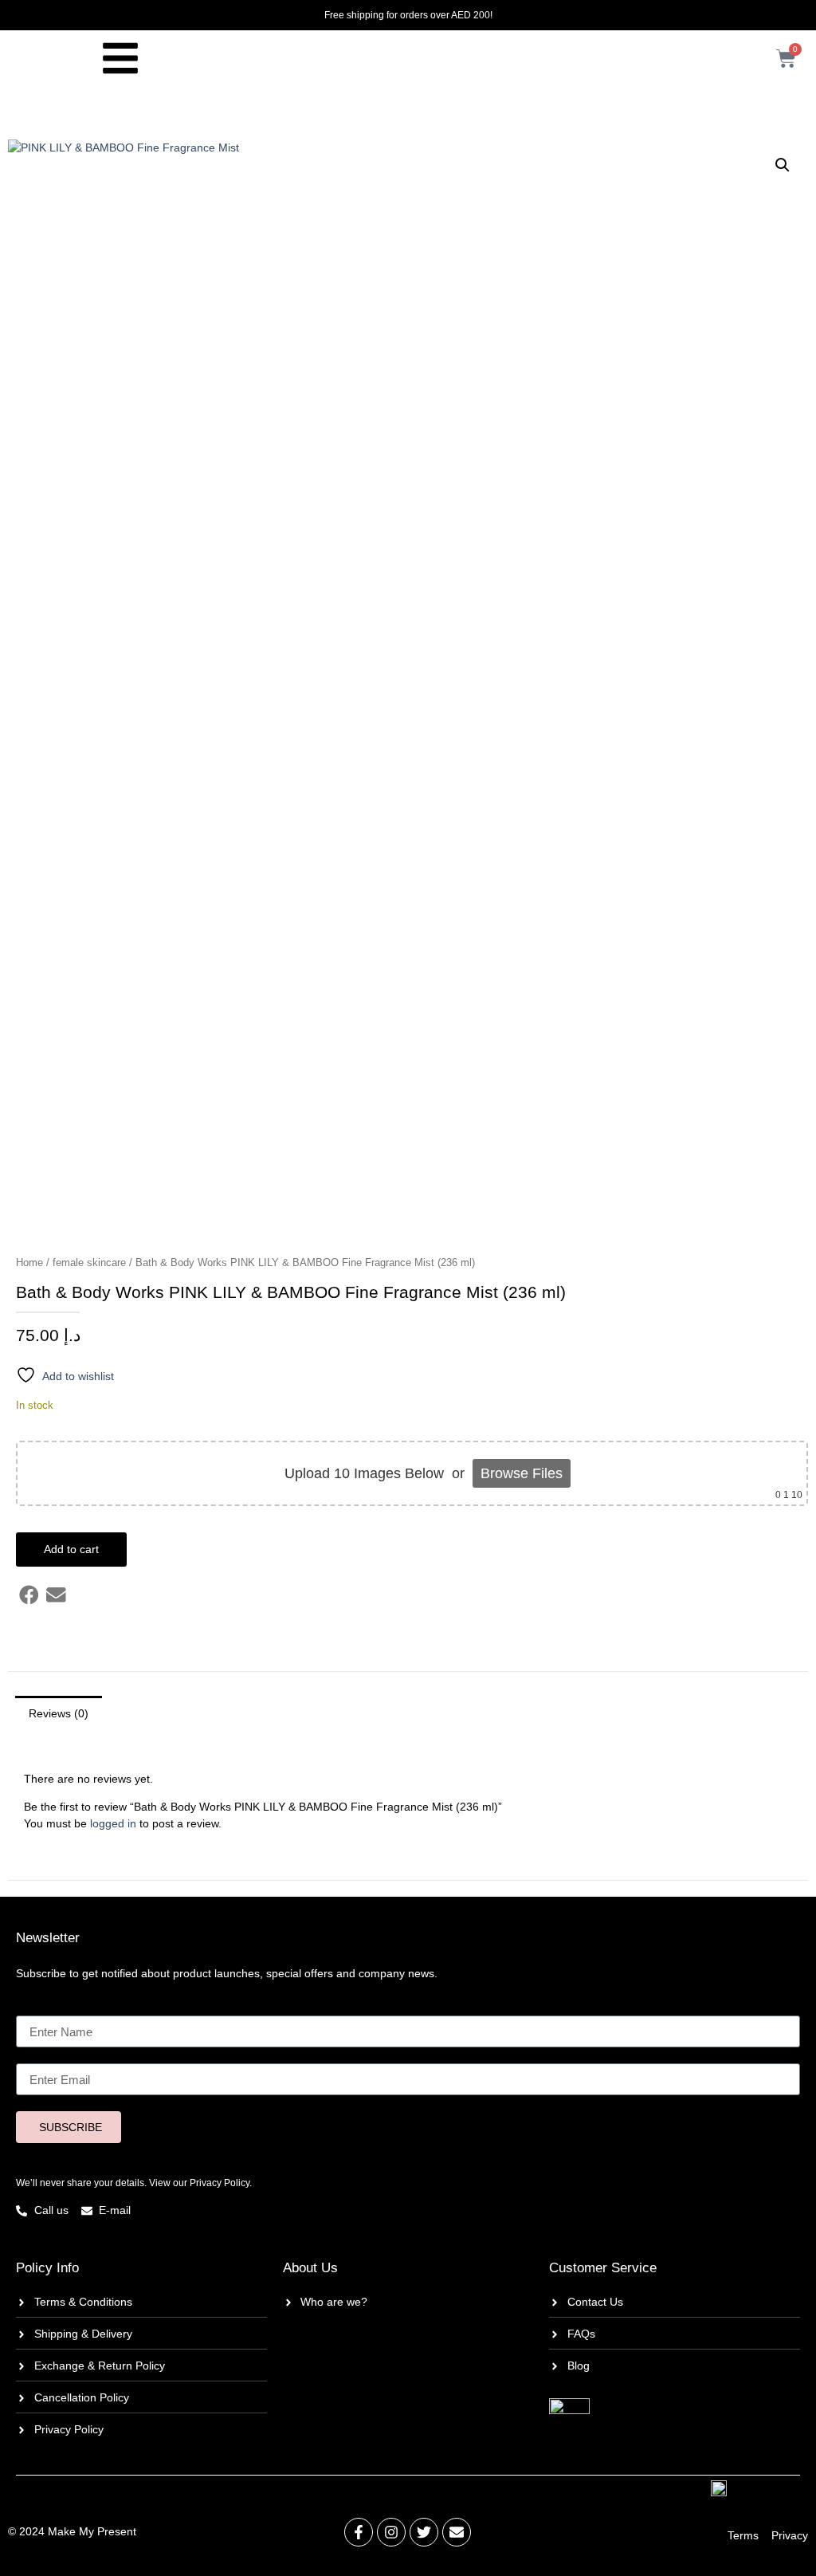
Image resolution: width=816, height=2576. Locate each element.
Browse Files (522, 1473)
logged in (113, 1823)
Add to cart (71, 1549)
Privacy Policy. (221, 2183)
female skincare (89, 1262)
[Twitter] (424, 2532)
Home (29, 1262)
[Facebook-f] (359, 2532)
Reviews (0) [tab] (59, 1713)
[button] (783, 165)
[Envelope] (457, 2532)
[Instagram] (391, 2532)
